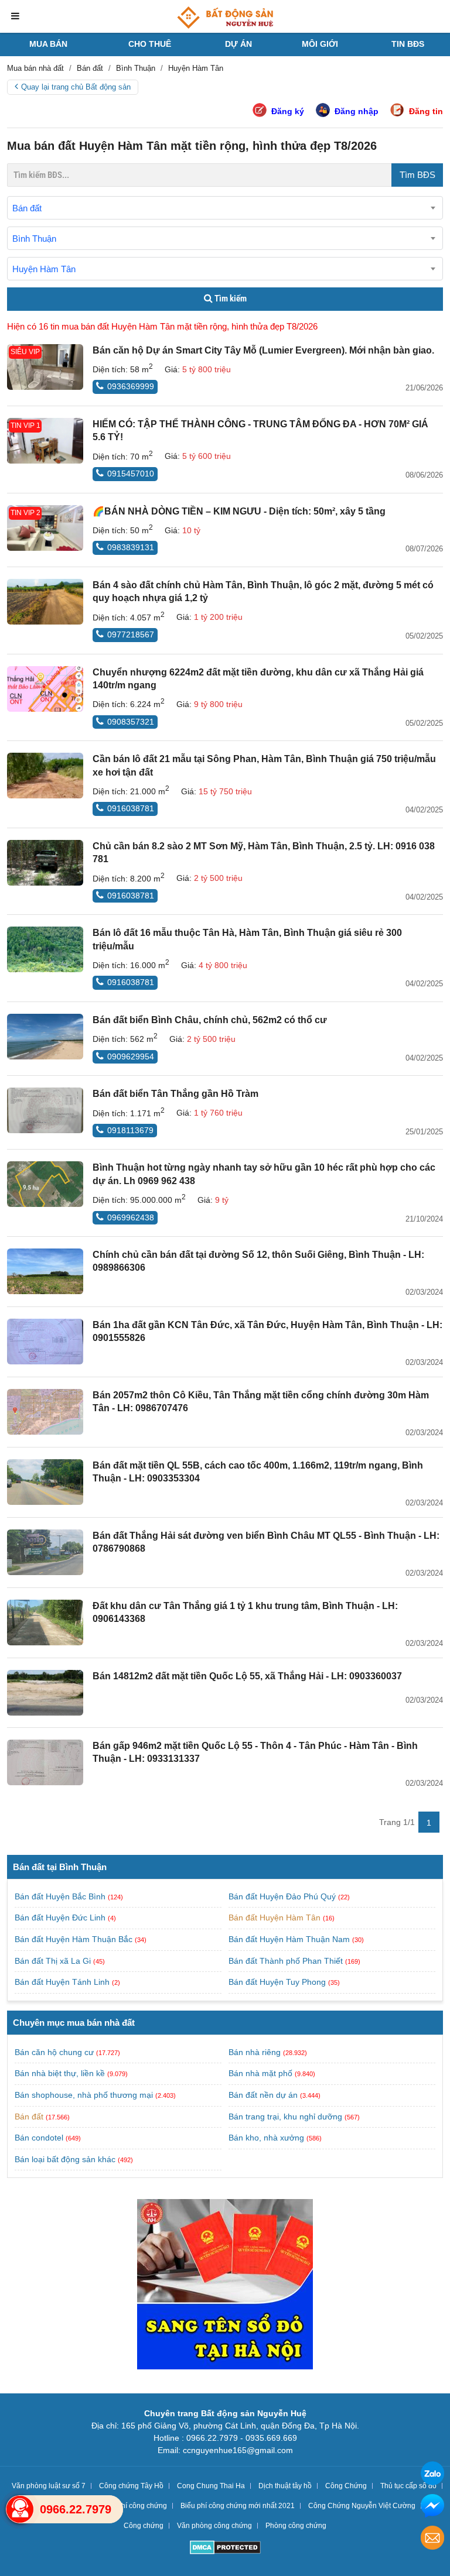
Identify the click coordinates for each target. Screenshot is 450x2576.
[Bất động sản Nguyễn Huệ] (225, 18)
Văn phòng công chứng (214, 2526)
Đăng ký (288, 111)
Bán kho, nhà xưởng (266, 2138)
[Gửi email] (432, 2539)
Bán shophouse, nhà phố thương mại (84, 2095)
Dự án (238, 44)
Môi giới (320, 44)
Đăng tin (426, 111)
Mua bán (48, 44)
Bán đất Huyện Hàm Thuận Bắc (75, 1939)
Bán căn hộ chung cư (54, 2052)
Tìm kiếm (230, 299)
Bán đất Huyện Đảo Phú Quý (283, 1896)
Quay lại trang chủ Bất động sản (76, 87)
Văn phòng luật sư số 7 (49, 2486)
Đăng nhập (357, 111)
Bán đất (29, 2117)
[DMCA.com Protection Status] (225, 2549)
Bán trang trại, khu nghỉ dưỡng (285, 2117)
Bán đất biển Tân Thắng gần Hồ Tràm (175, 1094)
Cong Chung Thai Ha (211, 2486)
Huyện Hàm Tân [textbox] (44, 269)
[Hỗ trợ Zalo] (432, 2475)
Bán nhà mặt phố (260, 2073)
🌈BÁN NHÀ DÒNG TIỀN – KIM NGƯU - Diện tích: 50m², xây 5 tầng (239, 511)
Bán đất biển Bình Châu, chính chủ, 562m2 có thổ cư (210, 1020)
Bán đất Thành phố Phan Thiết (287, 1961)
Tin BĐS (408, 44)
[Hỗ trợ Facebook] (432, 2507)
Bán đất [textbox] (27, 208)
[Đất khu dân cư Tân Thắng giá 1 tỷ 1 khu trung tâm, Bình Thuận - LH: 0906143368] (45, 1623)
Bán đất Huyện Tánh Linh (63, 1982)
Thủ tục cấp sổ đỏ (408, 2486)
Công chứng (144, 2526)
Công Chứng (346, 2486)
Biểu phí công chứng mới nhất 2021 (238, 2506)
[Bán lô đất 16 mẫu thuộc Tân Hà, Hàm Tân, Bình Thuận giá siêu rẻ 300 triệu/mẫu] (45, 949)
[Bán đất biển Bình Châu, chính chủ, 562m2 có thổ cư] (45, 1037)
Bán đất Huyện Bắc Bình (61, 1896)
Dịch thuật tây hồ (285, 2486)
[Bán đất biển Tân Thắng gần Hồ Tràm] (45, 1110)
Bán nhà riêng (255, 2052)
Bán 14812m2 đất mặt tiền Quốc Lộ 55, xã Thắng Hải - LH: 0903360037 (247, 1676)
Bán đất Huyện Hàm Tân (276, 1918)
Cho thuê (150, 44)
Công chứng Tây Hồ (131, 2486)
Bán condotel (39, 2138)
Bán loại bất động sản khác (65, 2159)
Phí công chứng (142, 2506)
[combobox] (225, 208)
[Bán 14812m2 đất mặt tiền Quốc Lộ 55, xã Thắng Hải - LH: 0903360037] (45, 1693)
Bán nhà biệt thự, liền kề (60, 2073)
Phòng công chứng (296, 2526)
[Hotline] (20, 2509)
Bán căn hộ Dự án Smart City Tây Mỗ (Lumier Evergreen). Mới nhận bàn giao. (263, 350)
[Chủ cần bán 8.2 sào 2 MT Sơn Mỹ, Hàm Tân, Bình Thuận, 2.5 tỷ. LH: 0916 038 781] (45, 863)
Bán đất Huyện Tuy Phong (278, 1982)
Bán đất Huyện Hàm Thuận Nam (290, 1939)
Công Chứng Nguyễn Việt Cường (362, 2506)
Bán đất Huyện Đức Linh (61, 1918)
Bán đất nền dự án (263, 2095)
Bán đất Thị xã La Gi (54, 1961)
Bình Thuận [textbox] (34, 239)
